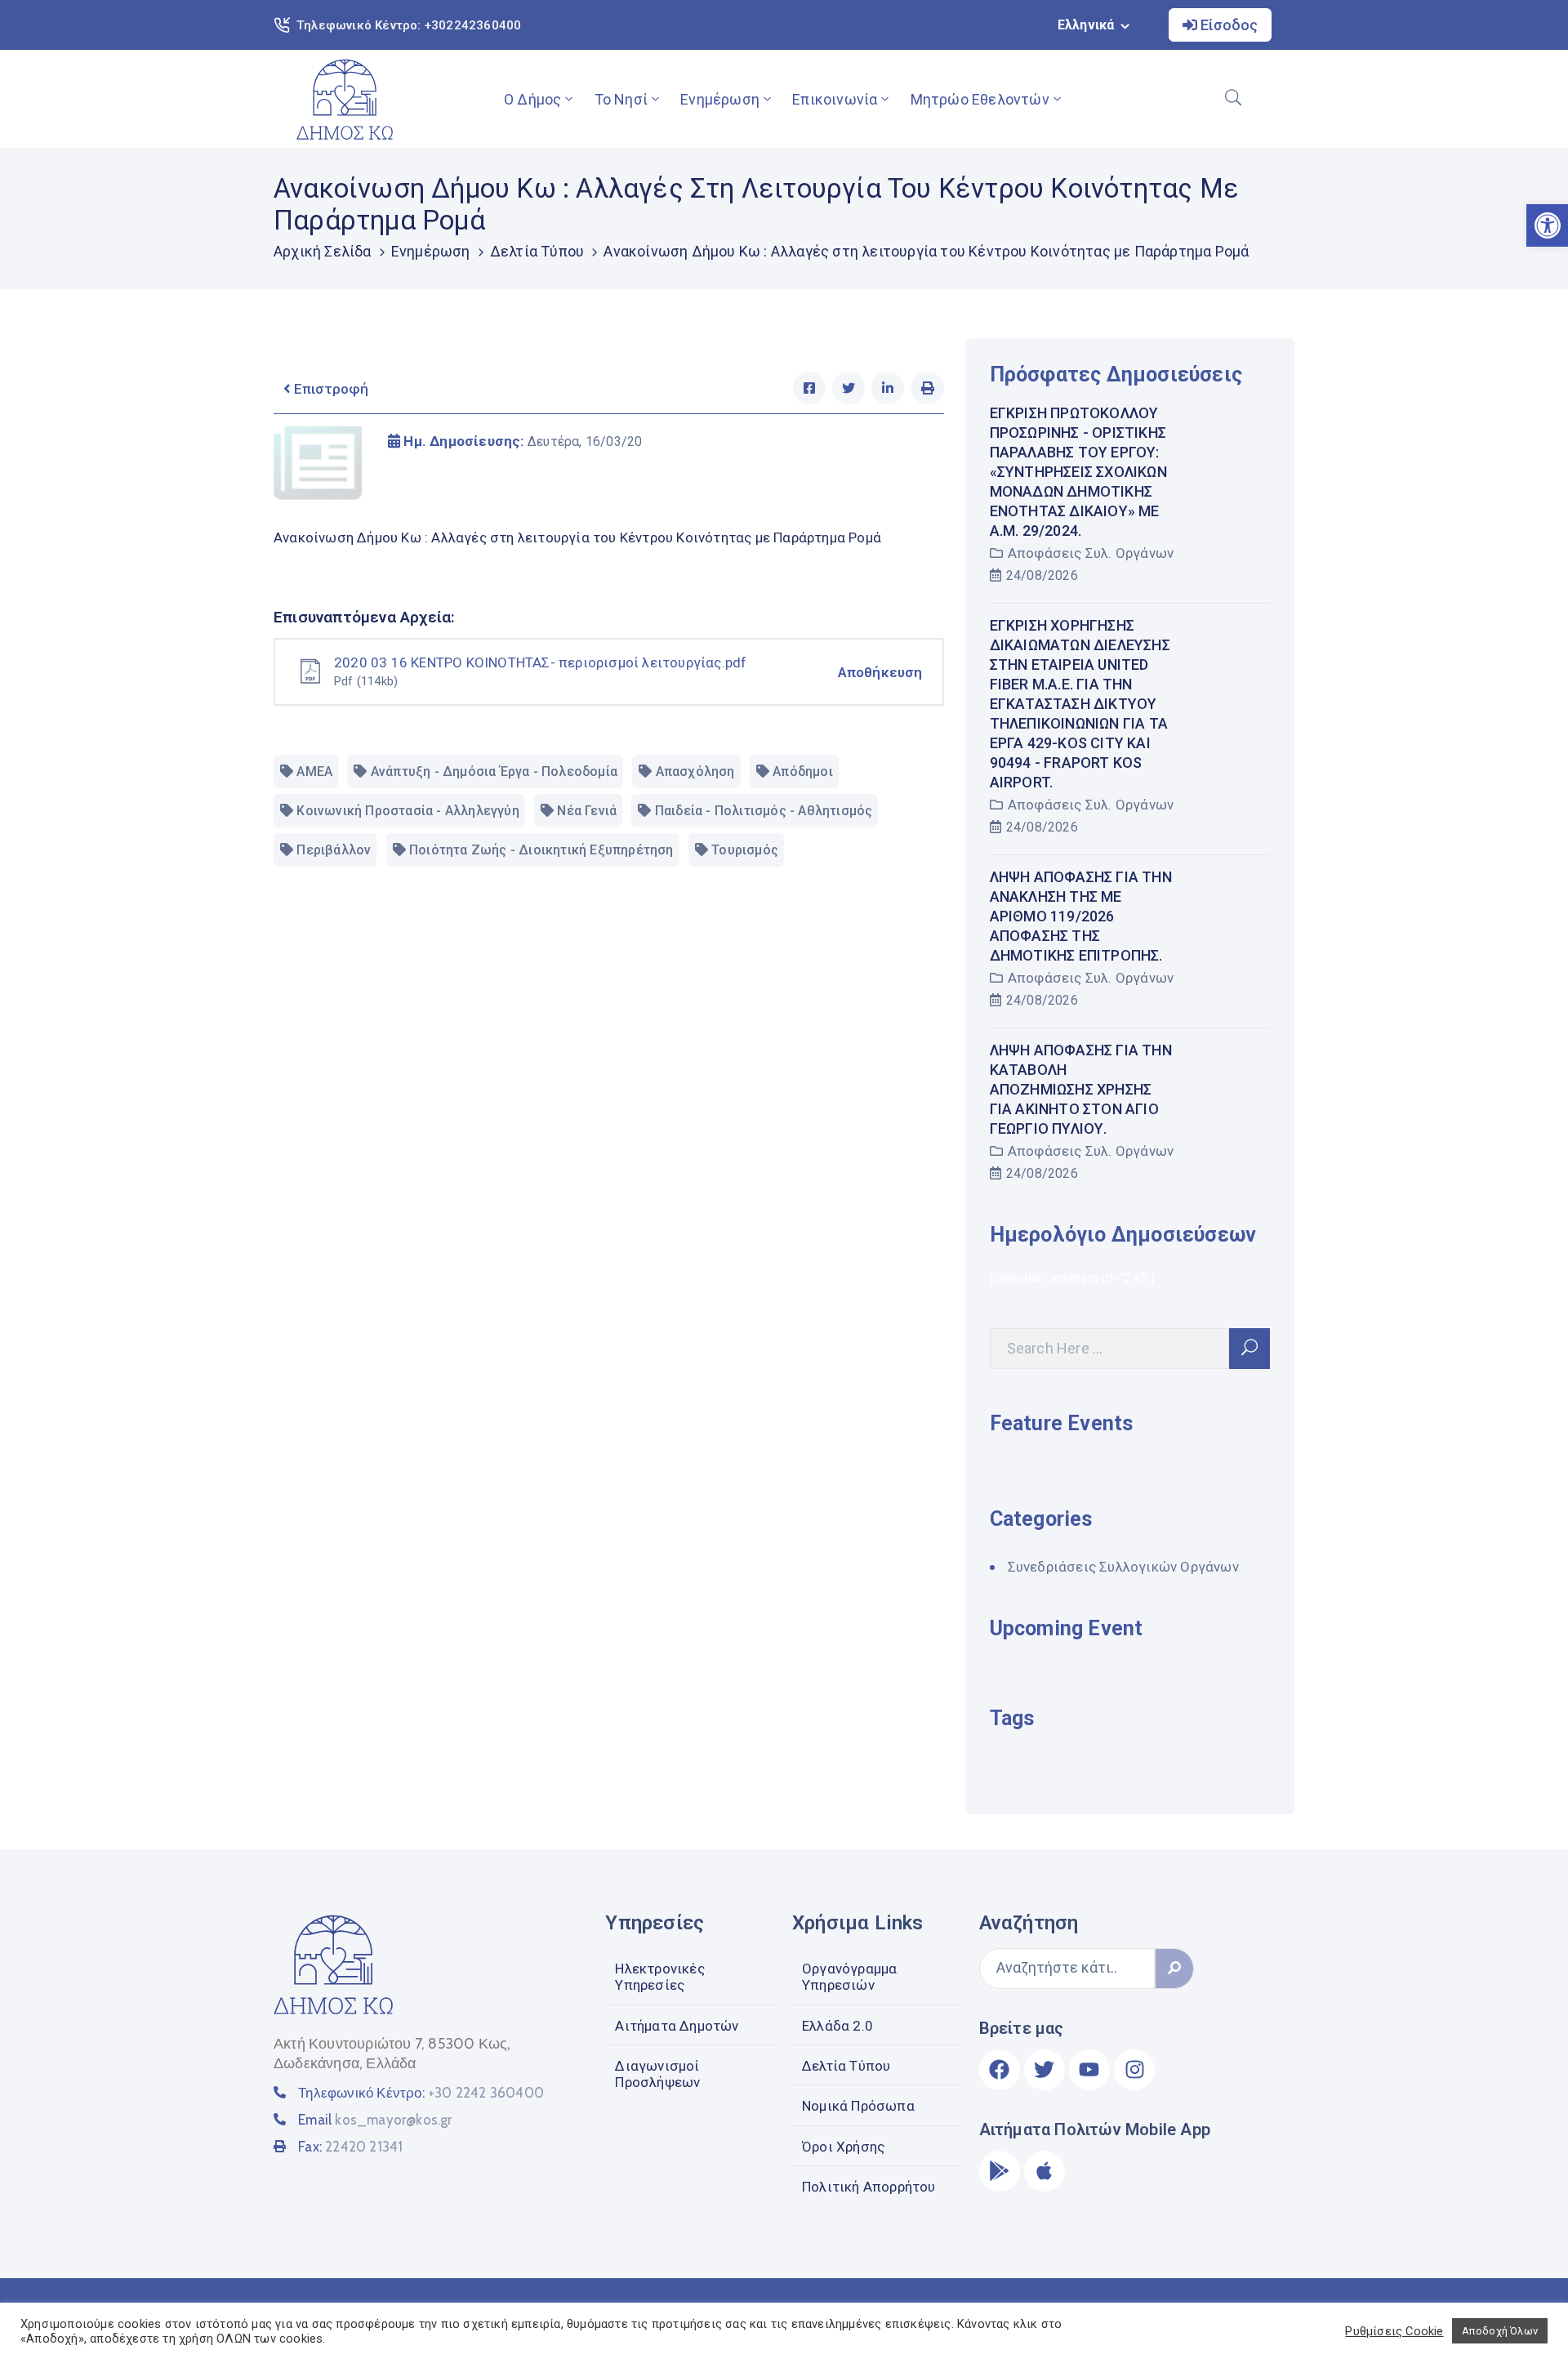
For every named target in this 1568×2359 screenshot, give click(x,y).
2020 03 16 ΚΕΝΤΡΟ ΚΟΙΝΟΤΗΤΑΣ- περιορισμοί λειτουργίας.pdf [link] (540, 662)
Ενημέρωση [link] (720, 99)
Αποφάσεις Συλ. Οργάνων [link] (1091, 553)
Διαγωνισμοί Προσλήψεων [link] (657, 2074)
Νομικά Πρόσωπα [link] (858, 2106)
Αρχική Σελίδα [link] (323, 251)
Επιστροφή (330, 389)
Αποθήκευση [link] (880, 672)
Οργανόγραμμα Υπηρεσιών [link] (849, 1977)
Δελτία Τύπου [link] (537, 251)
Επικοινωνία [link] (835, 99)
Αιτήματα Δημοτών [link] (677, 2026)
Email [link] (375, 2120)
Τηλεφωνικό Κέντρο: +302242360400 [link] (409, 25)
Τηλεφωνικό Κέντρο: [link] (421, 2093)
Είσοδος (1227, 25)
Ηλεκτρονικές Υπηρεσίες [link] (659, 1977)
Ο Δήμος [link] (532, 99)
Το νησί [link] (621, 99)
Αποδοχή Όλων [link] (1500, 2331)
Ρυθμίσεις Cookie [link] (1394, 2331)
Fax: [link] (350, 2147)
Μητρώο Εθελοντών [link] (980, 99)
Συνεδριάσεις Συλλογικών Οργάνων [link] (1123, 1567)
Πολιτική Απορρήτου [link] (869, 2187)
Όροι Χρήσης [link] (843, 2147)
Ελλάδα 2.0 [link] (837, 2026)
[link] (345, 99)
